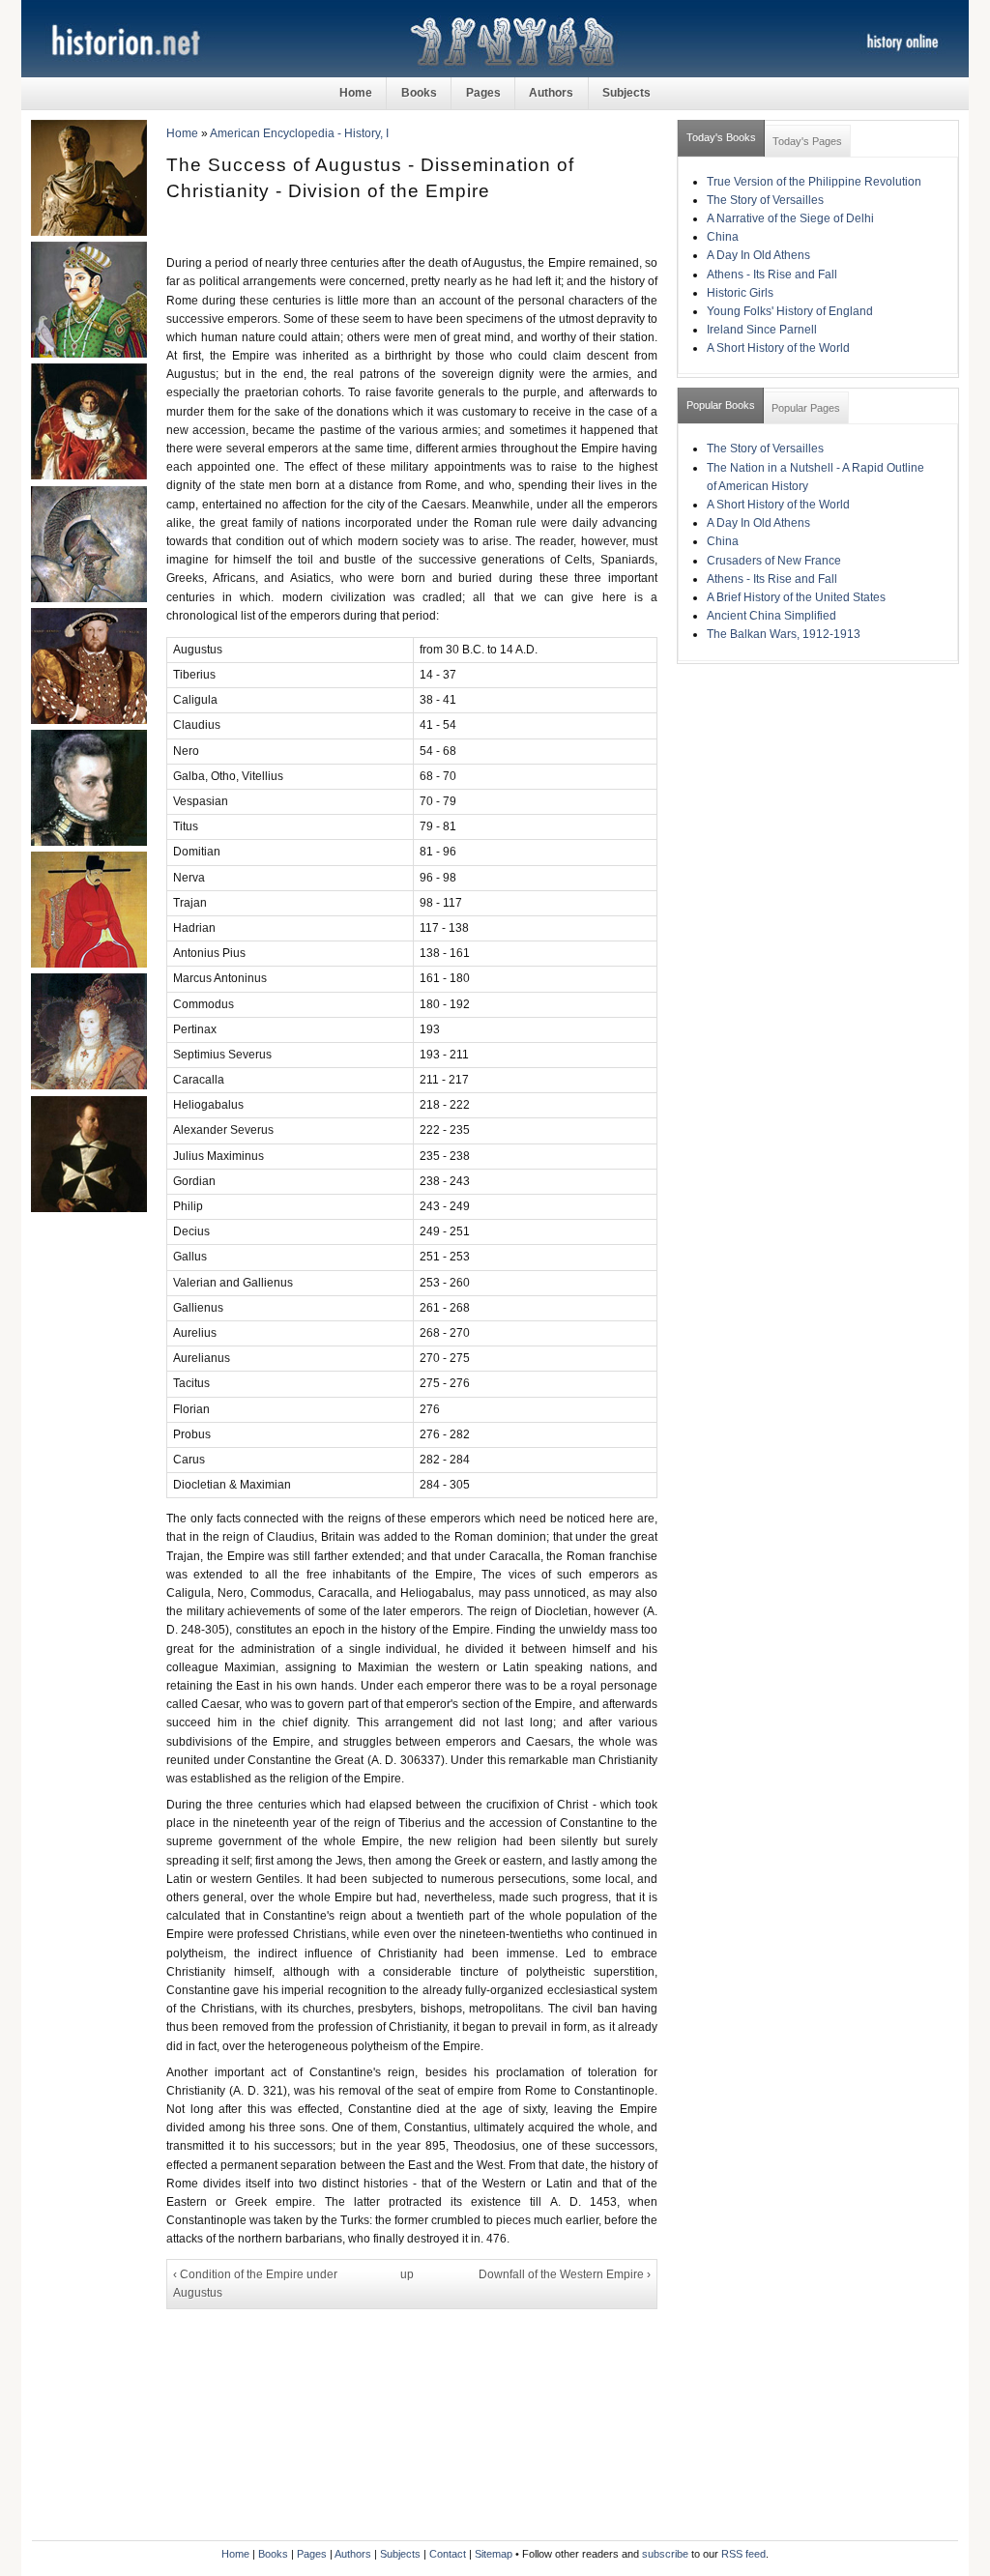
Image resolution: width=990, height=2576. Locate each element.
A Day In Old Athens (758, 255)
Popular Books (721, 405)
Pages (483, 93)
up (407, 2274)
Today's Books (721, 137)
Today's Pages (807, 141)
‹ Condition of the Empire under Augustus (255, 2284)
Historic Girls (740, 293)
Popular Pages (806, 408)
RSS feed (743, 2554)
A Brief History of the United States (796, 597)
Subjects (626, 93)
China (723, 237)
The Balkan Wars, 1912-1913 (784, 634)
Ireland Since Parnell (762, 330)
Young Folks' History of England (790, 311)
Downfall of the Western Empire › (565, 2274)
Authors (551, 93)
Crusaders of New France (774, 561)
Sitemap (494, 2554)
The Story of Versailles (765, 200)
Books (419, 93)
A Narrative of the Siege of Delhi (790, 218)
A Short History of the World (778, 348)
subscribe (665, 2554)
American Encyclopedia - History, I (299, 133)
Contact (448, 2554)
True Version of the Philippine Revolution (814, 182)
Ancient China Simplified (772, 616)
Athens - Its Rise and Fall (772, 275)
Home (356, 93)
